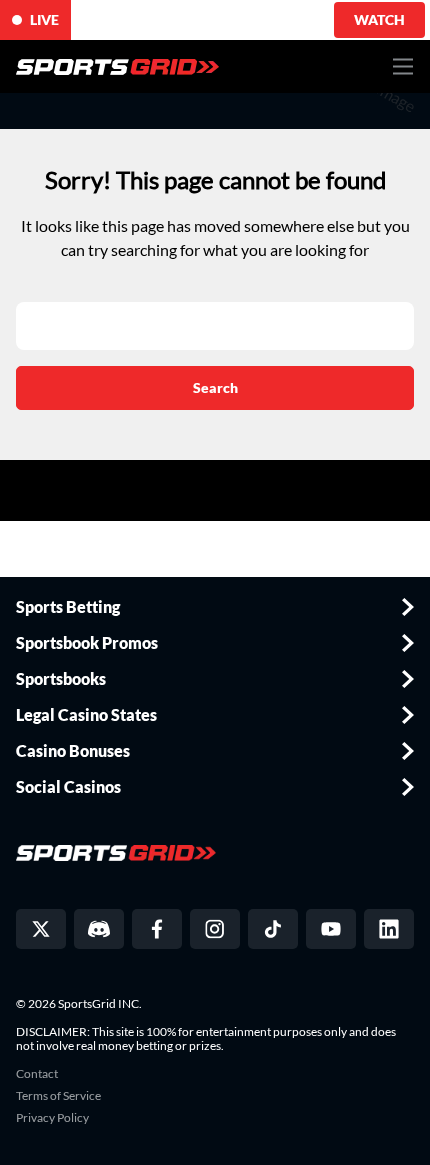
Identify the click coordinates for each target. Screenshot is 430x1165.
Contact (37, 1074)
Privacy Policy (52, 1118)
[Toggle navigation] (403, 66)
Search (215, 387)
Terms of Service (58, 1096)
